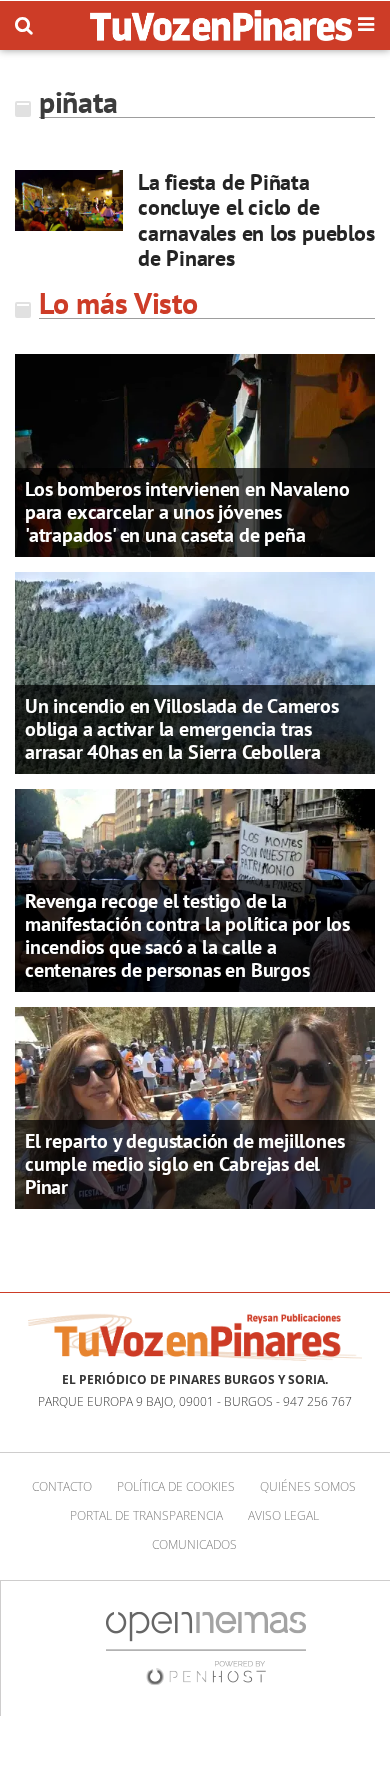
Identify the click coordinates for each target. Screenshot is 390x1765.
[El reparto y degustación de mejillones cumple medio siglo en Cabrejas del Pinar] (195, 1106)
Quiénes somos (308, 1486)
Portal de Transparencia (146, 1515)
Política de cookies (176, 1486)
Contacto (62, 1486)
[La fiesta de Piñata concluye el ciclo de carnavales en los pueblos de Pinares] (69, 200)
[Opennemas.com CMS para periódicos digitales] (206, 1647)
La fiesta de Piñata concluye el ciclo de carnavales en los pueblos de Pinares (256, 220)
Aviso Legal (283, 1515)
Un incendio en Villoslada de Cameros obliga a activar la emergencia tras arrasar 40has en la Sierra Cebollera (182, 729)
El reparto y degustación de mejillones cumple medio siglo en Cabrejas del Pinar (184, 1164)
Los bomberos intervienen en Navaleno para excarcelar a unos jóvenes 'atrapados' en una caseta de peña (187, 512)
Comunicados (194, 1544)
